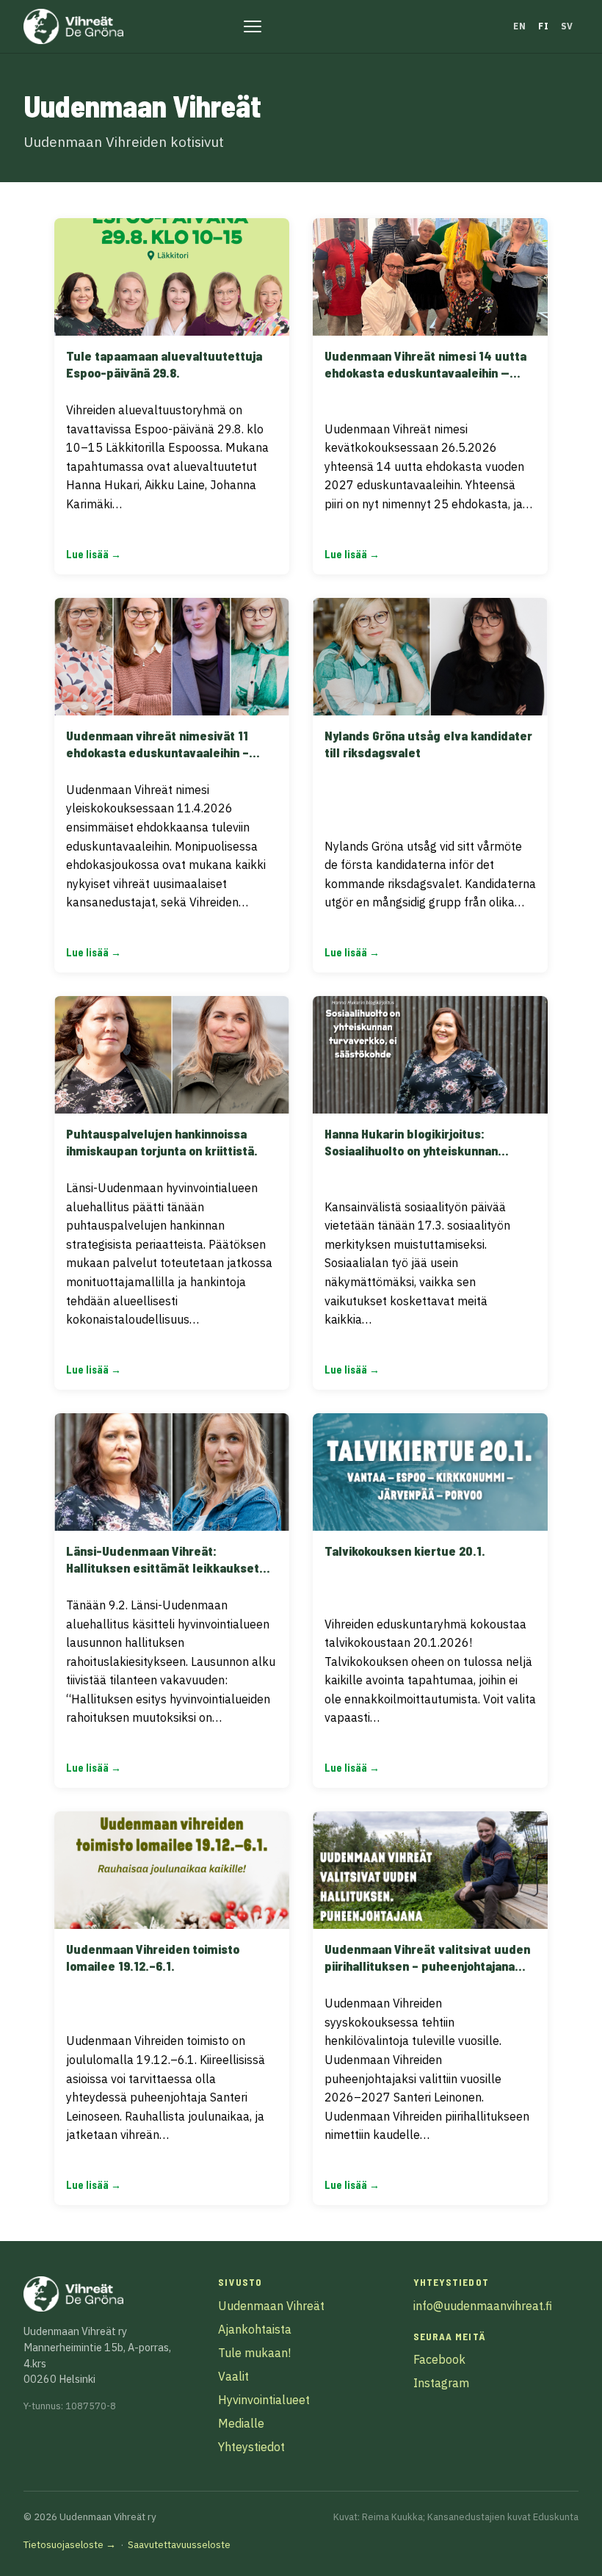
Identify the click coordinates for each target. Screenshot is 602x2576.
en (519, 26)
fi (543, 26)
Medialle (241, 2423)
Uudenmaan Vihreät (271, 2306)
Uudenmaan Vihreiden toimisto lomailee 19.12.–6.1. (153, 1957)
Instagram (441, 2383)
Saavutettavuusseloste (179, 2544)
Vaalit (233, 2376)
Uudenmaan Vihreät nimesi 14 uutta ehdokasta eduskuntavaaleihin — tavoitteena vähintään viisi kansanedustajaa (425, 381)
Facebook (439, 2359)
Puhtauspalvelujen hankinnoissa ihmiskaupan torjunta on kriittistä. (162, 1142)
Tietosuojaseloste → (70, 2544)
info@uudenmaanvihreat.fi (483, 2306)
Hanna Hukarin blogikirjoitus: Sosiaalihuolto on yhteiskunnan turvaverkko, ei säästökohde (411, 1150)
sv (567, 26)
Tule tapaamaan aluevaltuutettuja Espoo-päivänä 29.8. (164, 364)
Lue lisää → (94, 554)
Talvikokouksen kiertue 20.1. (405, 1551)
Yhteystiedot (251, 2447)
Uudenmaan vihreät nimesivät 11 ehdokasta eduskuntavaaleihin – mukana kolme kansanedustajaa (157, 752)
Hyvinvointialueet (264, 2400)
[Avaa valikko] (253, 26)
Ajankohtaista (255, 2329)
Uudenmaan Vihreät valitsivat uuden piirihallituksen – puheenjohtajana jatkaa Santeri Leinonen (427, 1966)
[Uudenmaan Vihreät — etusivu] (73, 26)
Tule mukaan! (254, 2353)
